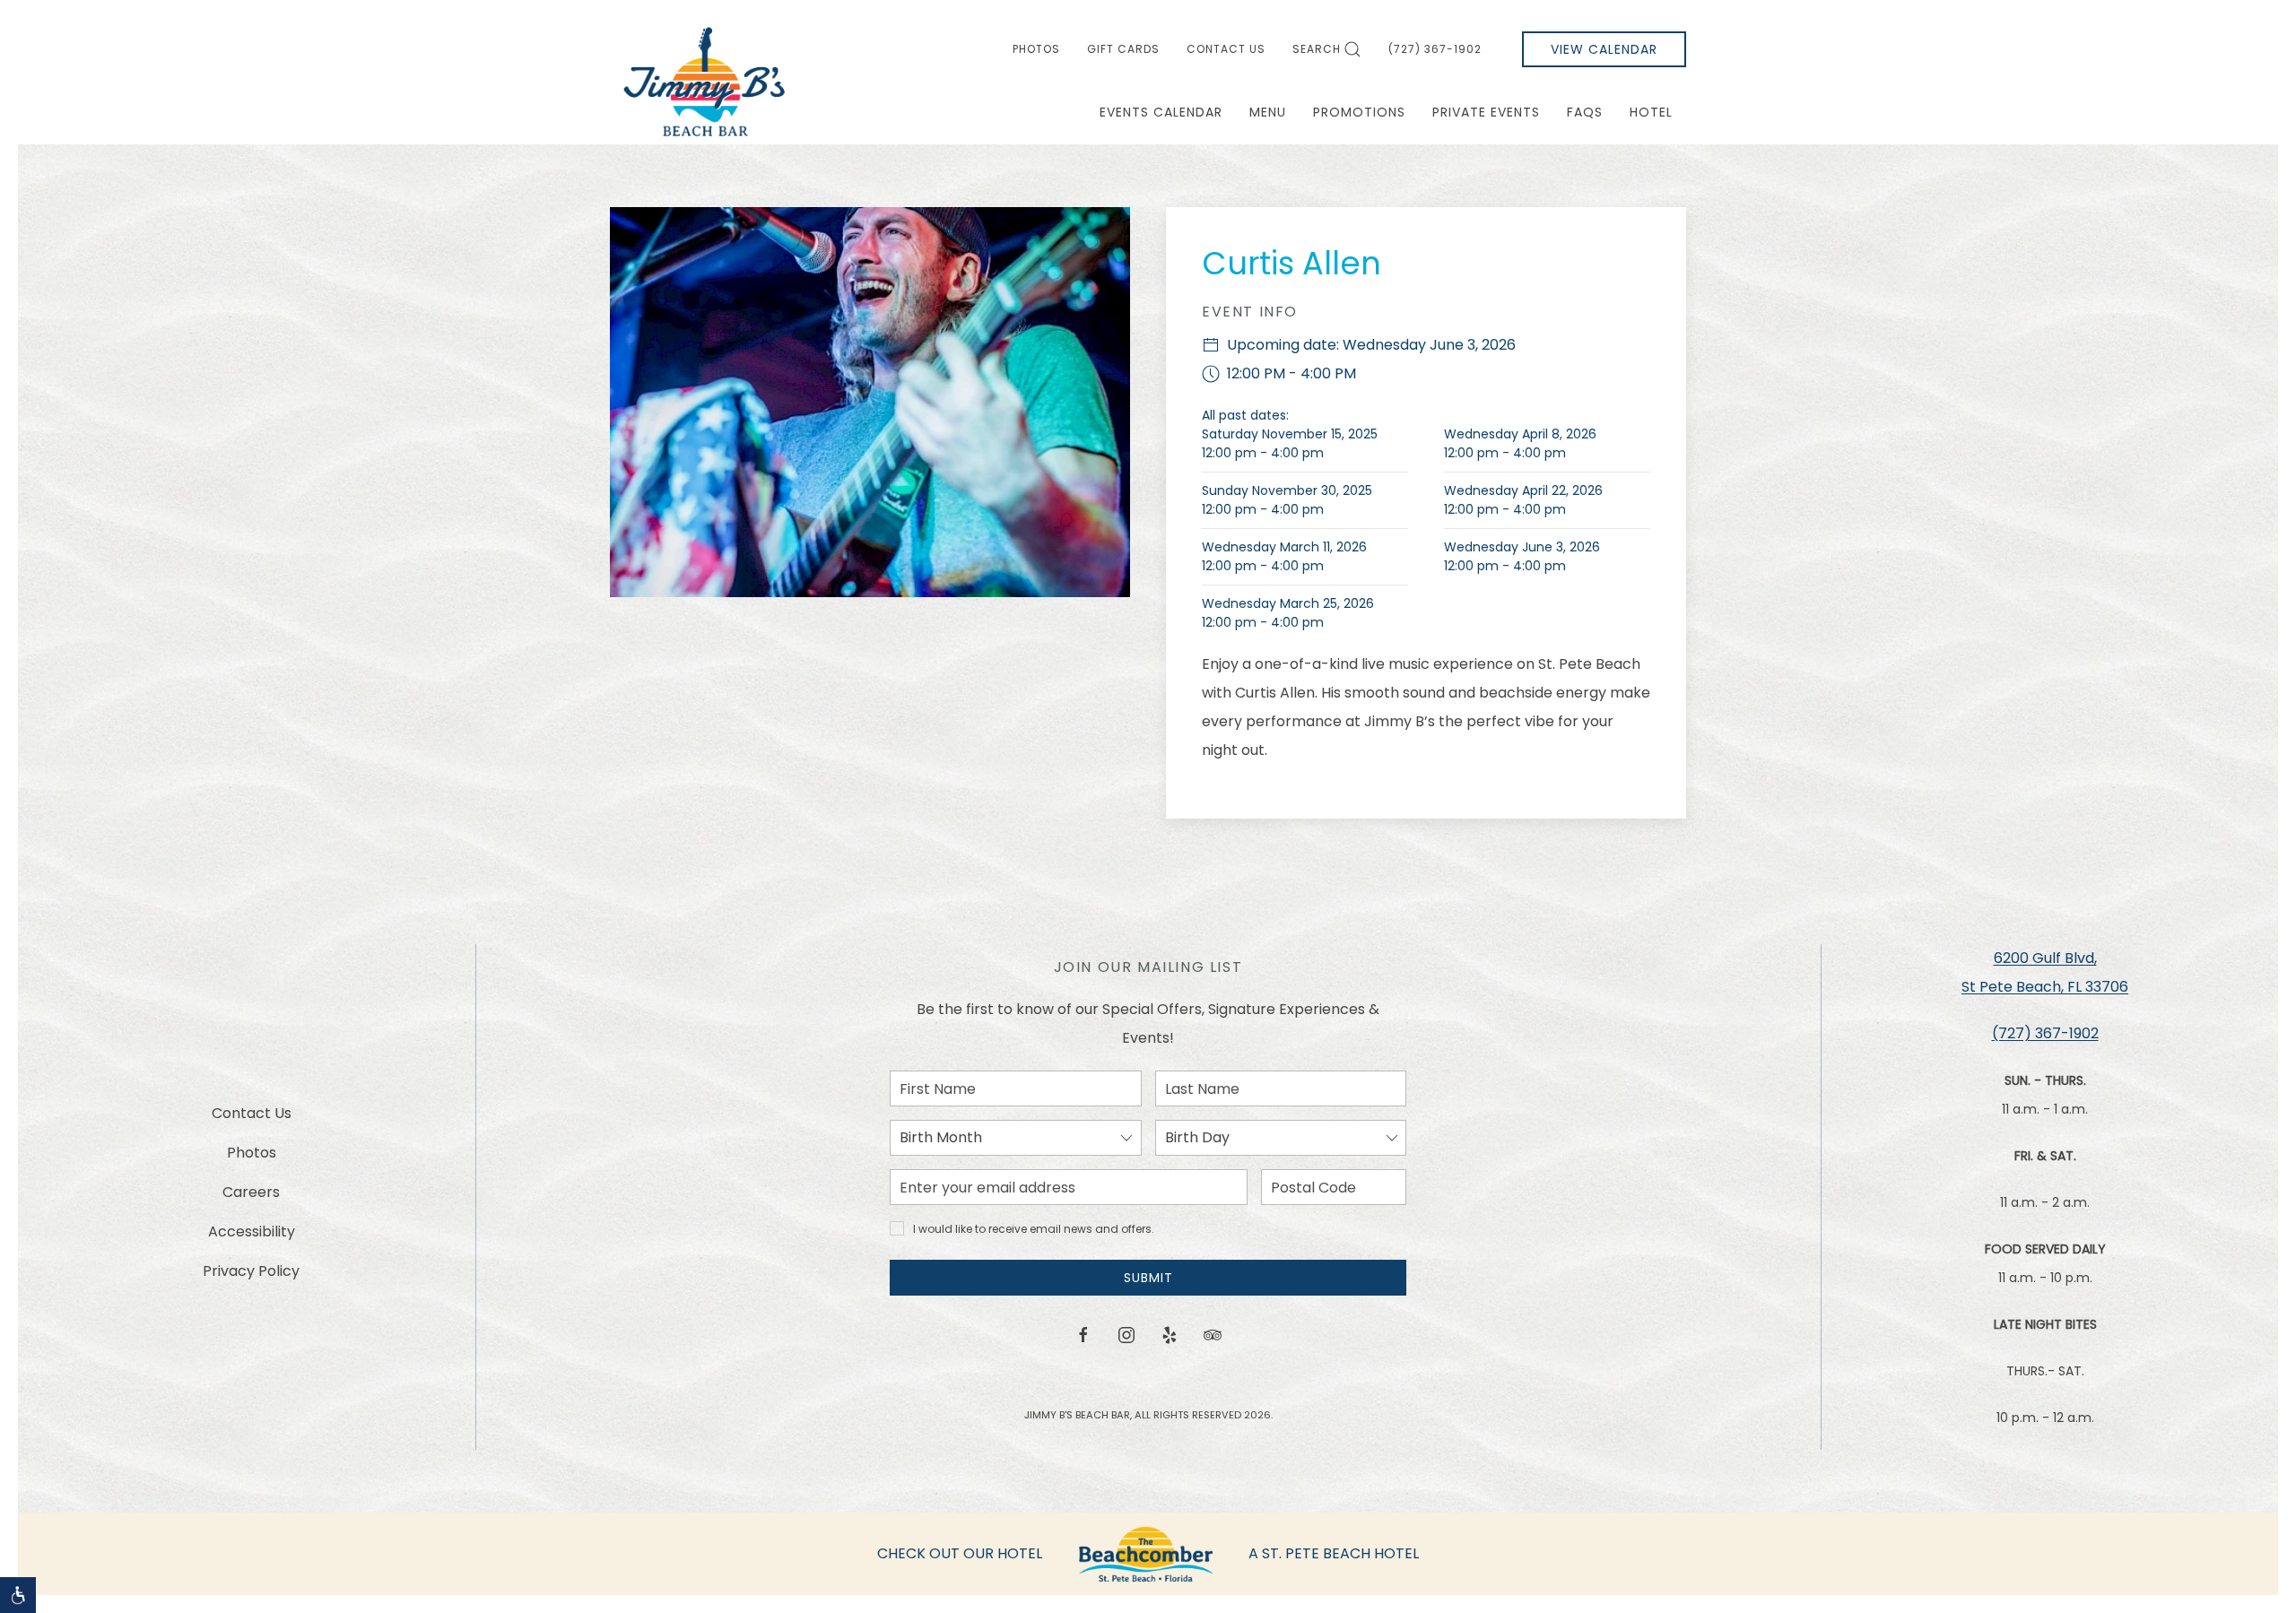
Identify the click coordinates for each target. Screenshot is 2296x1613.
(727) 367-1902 (1435, 49)
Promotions (1359, 112)
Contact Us (1226, 49)
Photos (1036, 49)
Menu (1268, 112)
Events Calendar (1161, 112)
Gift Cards (1123, 49)
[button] (18, 1595)
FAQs (1585, 112)
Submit (1148, 1278)
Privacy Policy (251, 1271)
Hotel (1651, 112)
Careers (251, 1192)
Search (1317, 49)
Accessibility (252, 1231)
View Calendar (1604, 49)
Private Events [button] (1486, 112)
